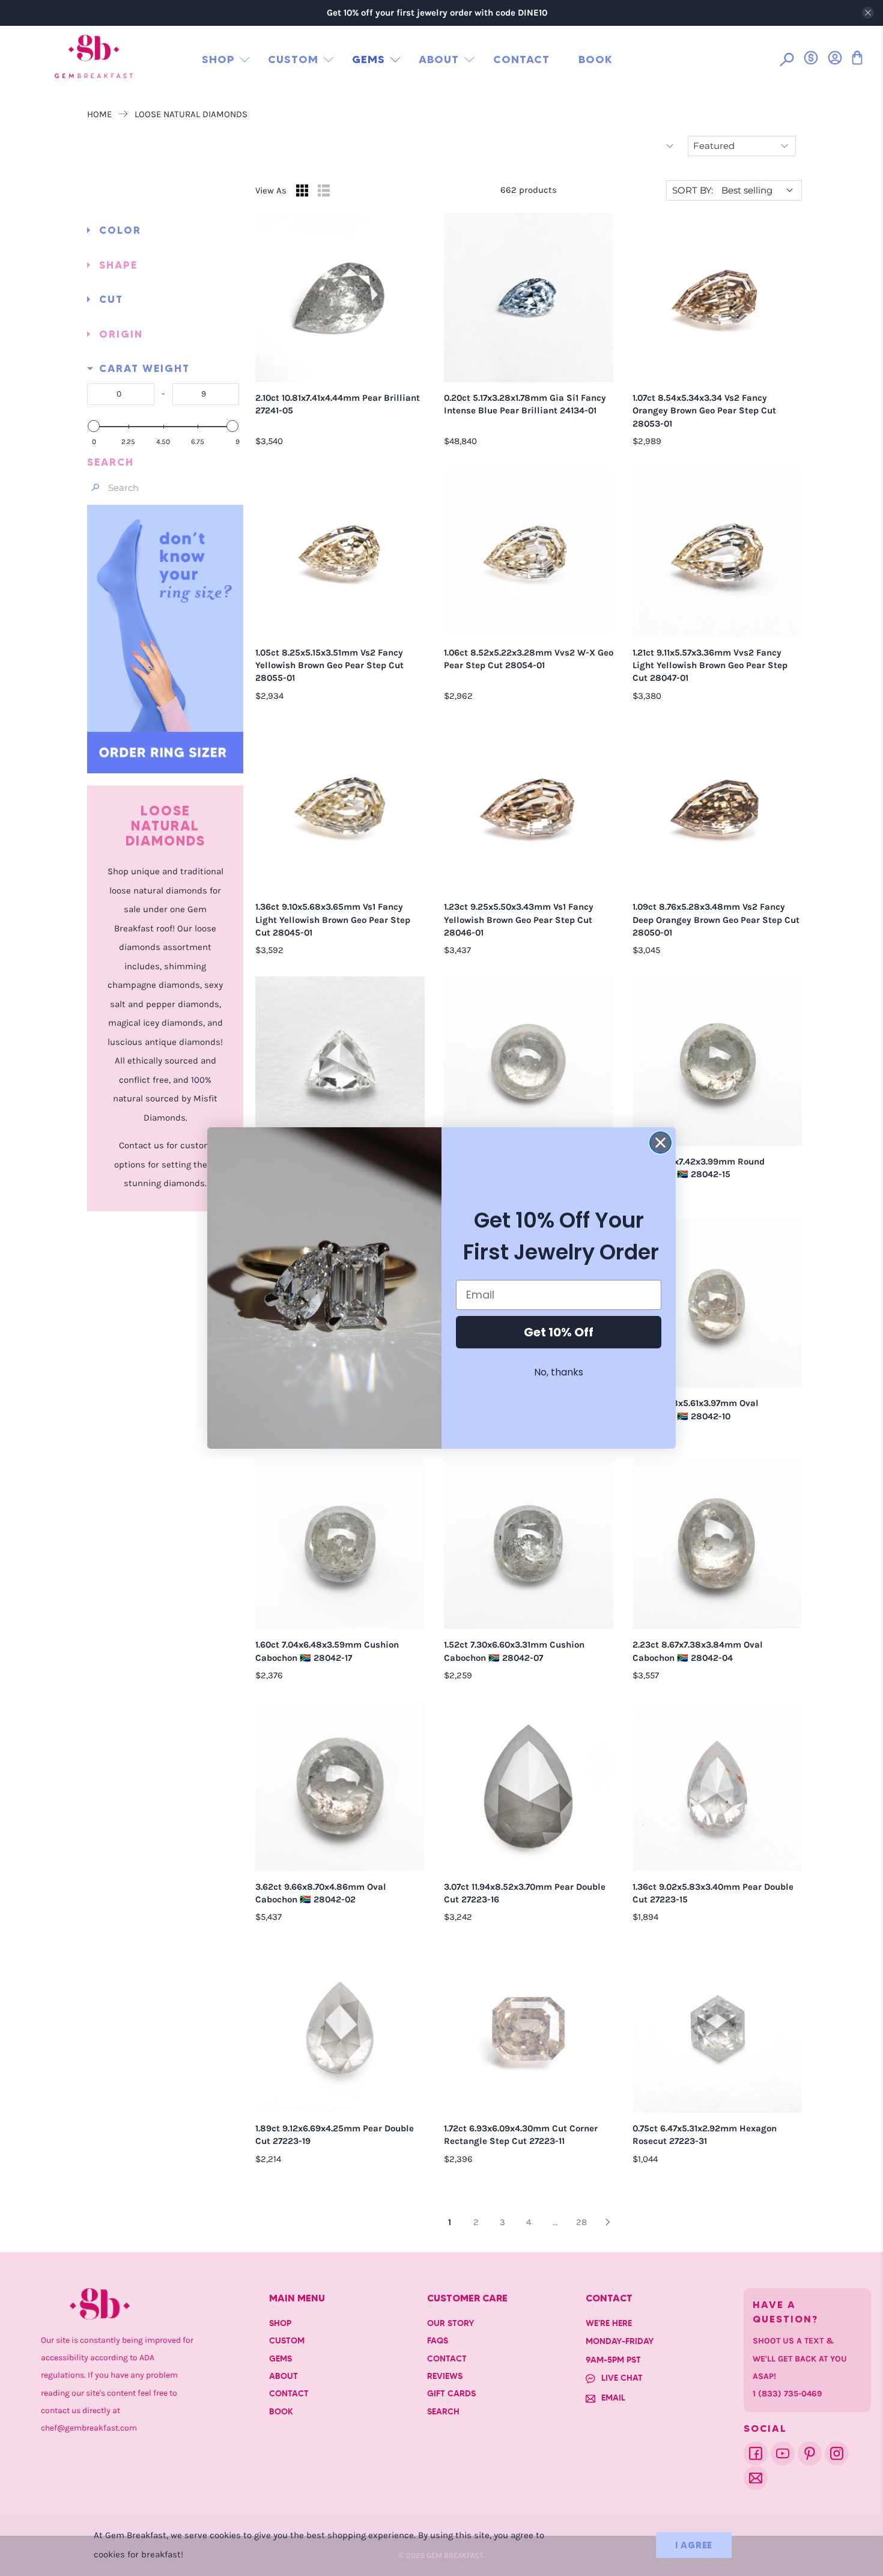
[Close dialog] (660, 1143)
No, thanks (559, 1372)
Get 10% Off (559, 1332)
